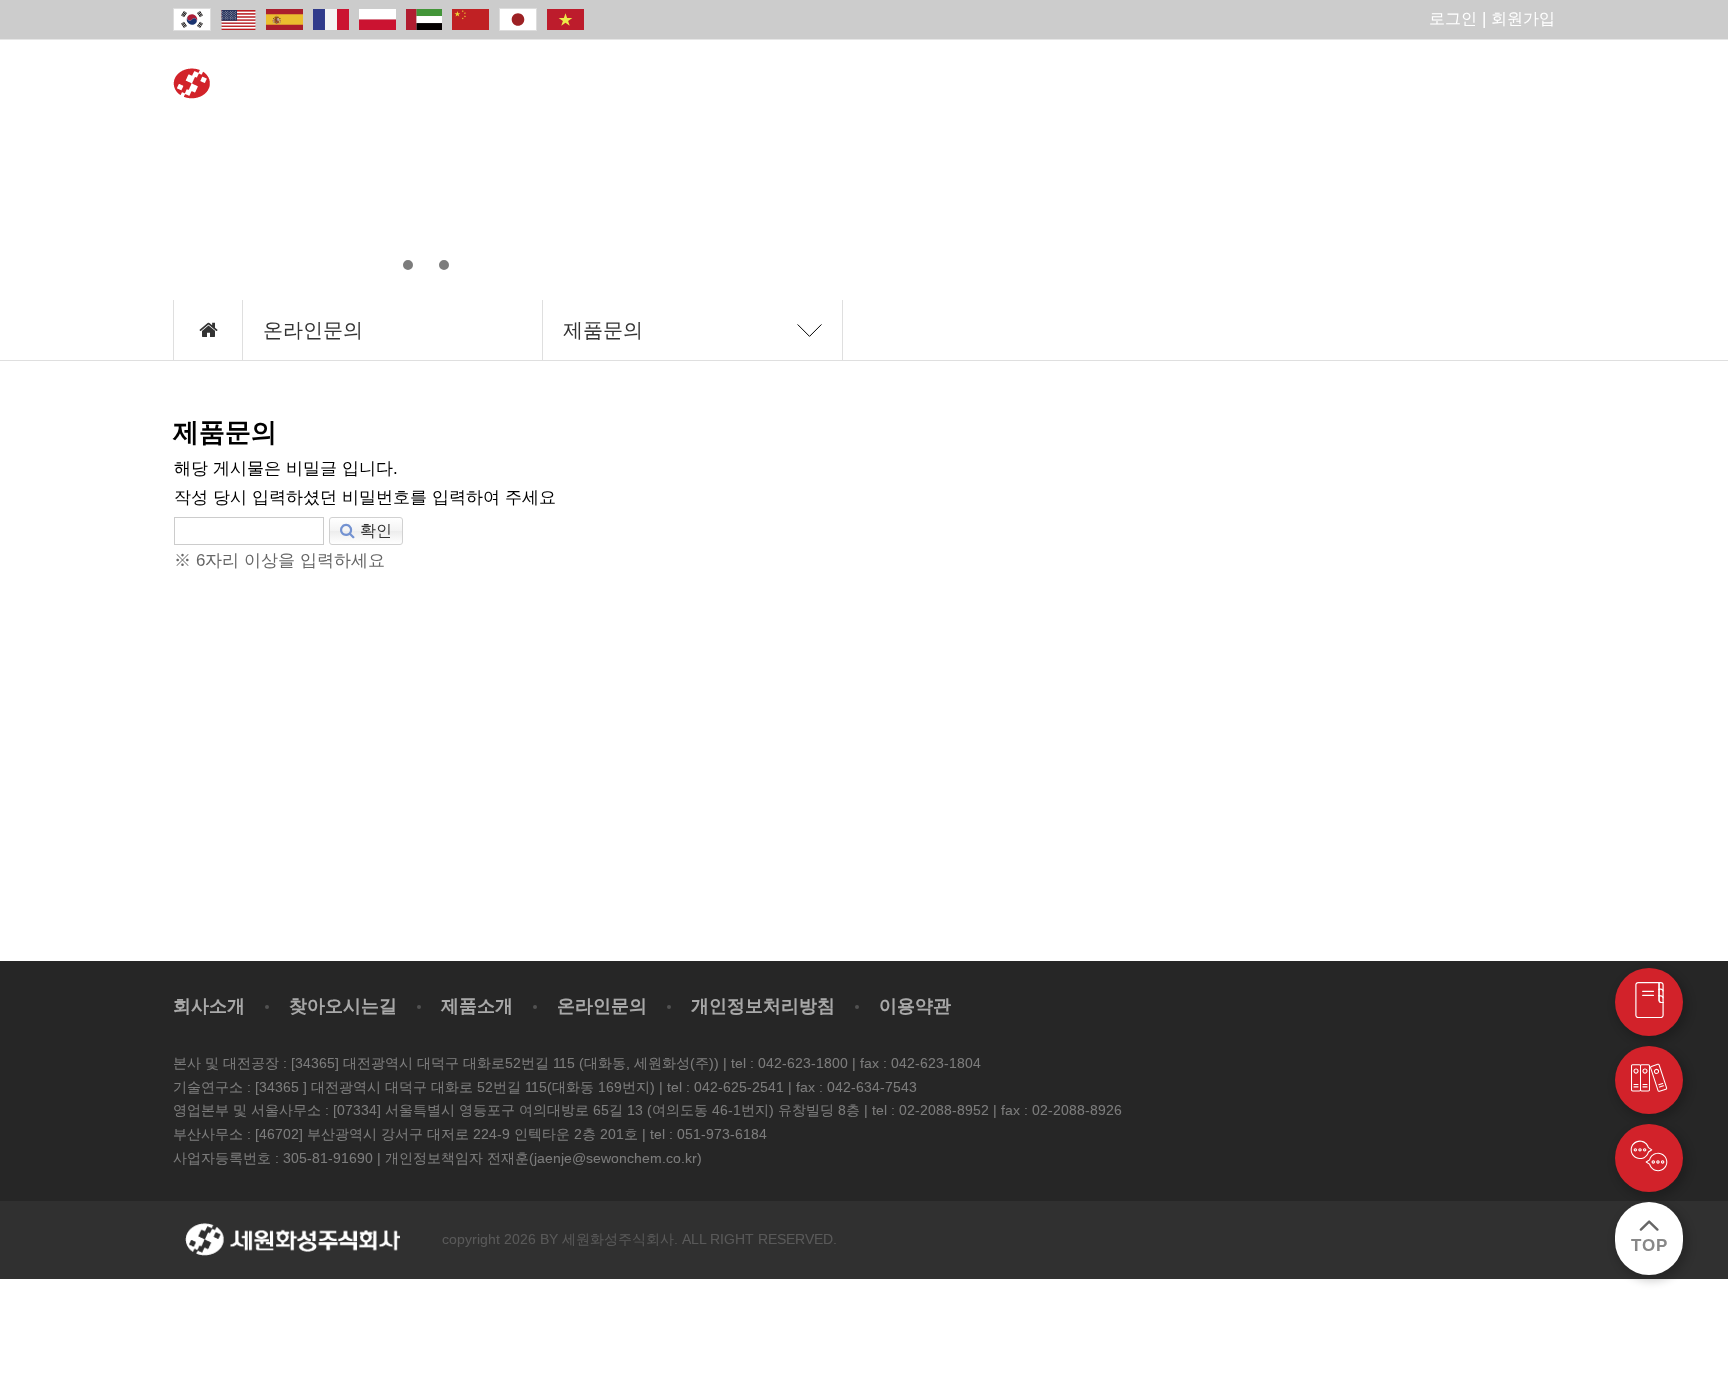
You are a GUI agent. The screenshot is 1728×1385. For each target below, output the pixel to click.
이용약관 (915, 1006)
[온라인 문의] (1649, 1158)
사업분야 (827, 84)
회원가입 (1523, 18)
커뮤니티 (1312, 84)
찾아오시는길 (343, 1006)
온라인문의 (1150, 84)
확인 (376, 530)
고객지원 (1474, 84)
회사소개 (504, 84)
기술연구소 (989, 84)
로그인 (1453, 18)
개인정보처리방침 (763, 1006)
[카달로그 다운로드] (1649, 1080)
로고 (292, 98)
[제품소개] (1649, 1002)
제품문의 (603, 330)
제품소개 (665, 84)
